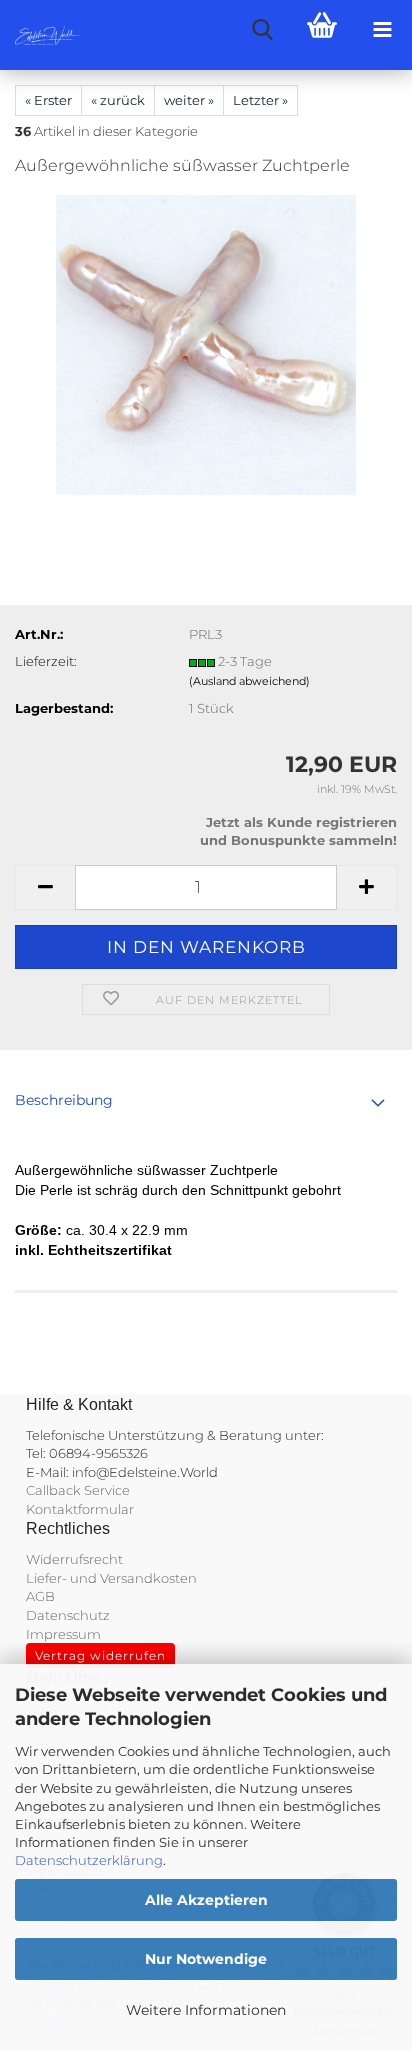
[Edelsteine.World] (40, 35)
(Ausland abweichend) (249, 681)
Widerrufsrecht (74, 1559)
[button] (45, 887)
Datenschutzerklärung (89, 1860)
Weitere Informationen (206, 2010)
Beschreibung (64, 1100)
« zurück (118, 100)
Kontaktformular (80, 1509)
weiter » (189, 100)
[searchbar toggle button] (262, 30)
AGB (40, 1596)
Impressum (63, 1634)
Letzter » (260, 100)
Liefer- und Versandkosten (111, 1578)
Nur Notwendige (206, 1959)
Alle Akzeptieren (206, 1900)
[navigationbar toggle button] (382, 30)
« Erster (48, 100)
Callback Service (78, 1490)
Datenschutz (68, 1615)
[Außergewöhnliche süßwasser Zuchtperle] (206, 344)
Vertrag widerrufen (100, 1655)
